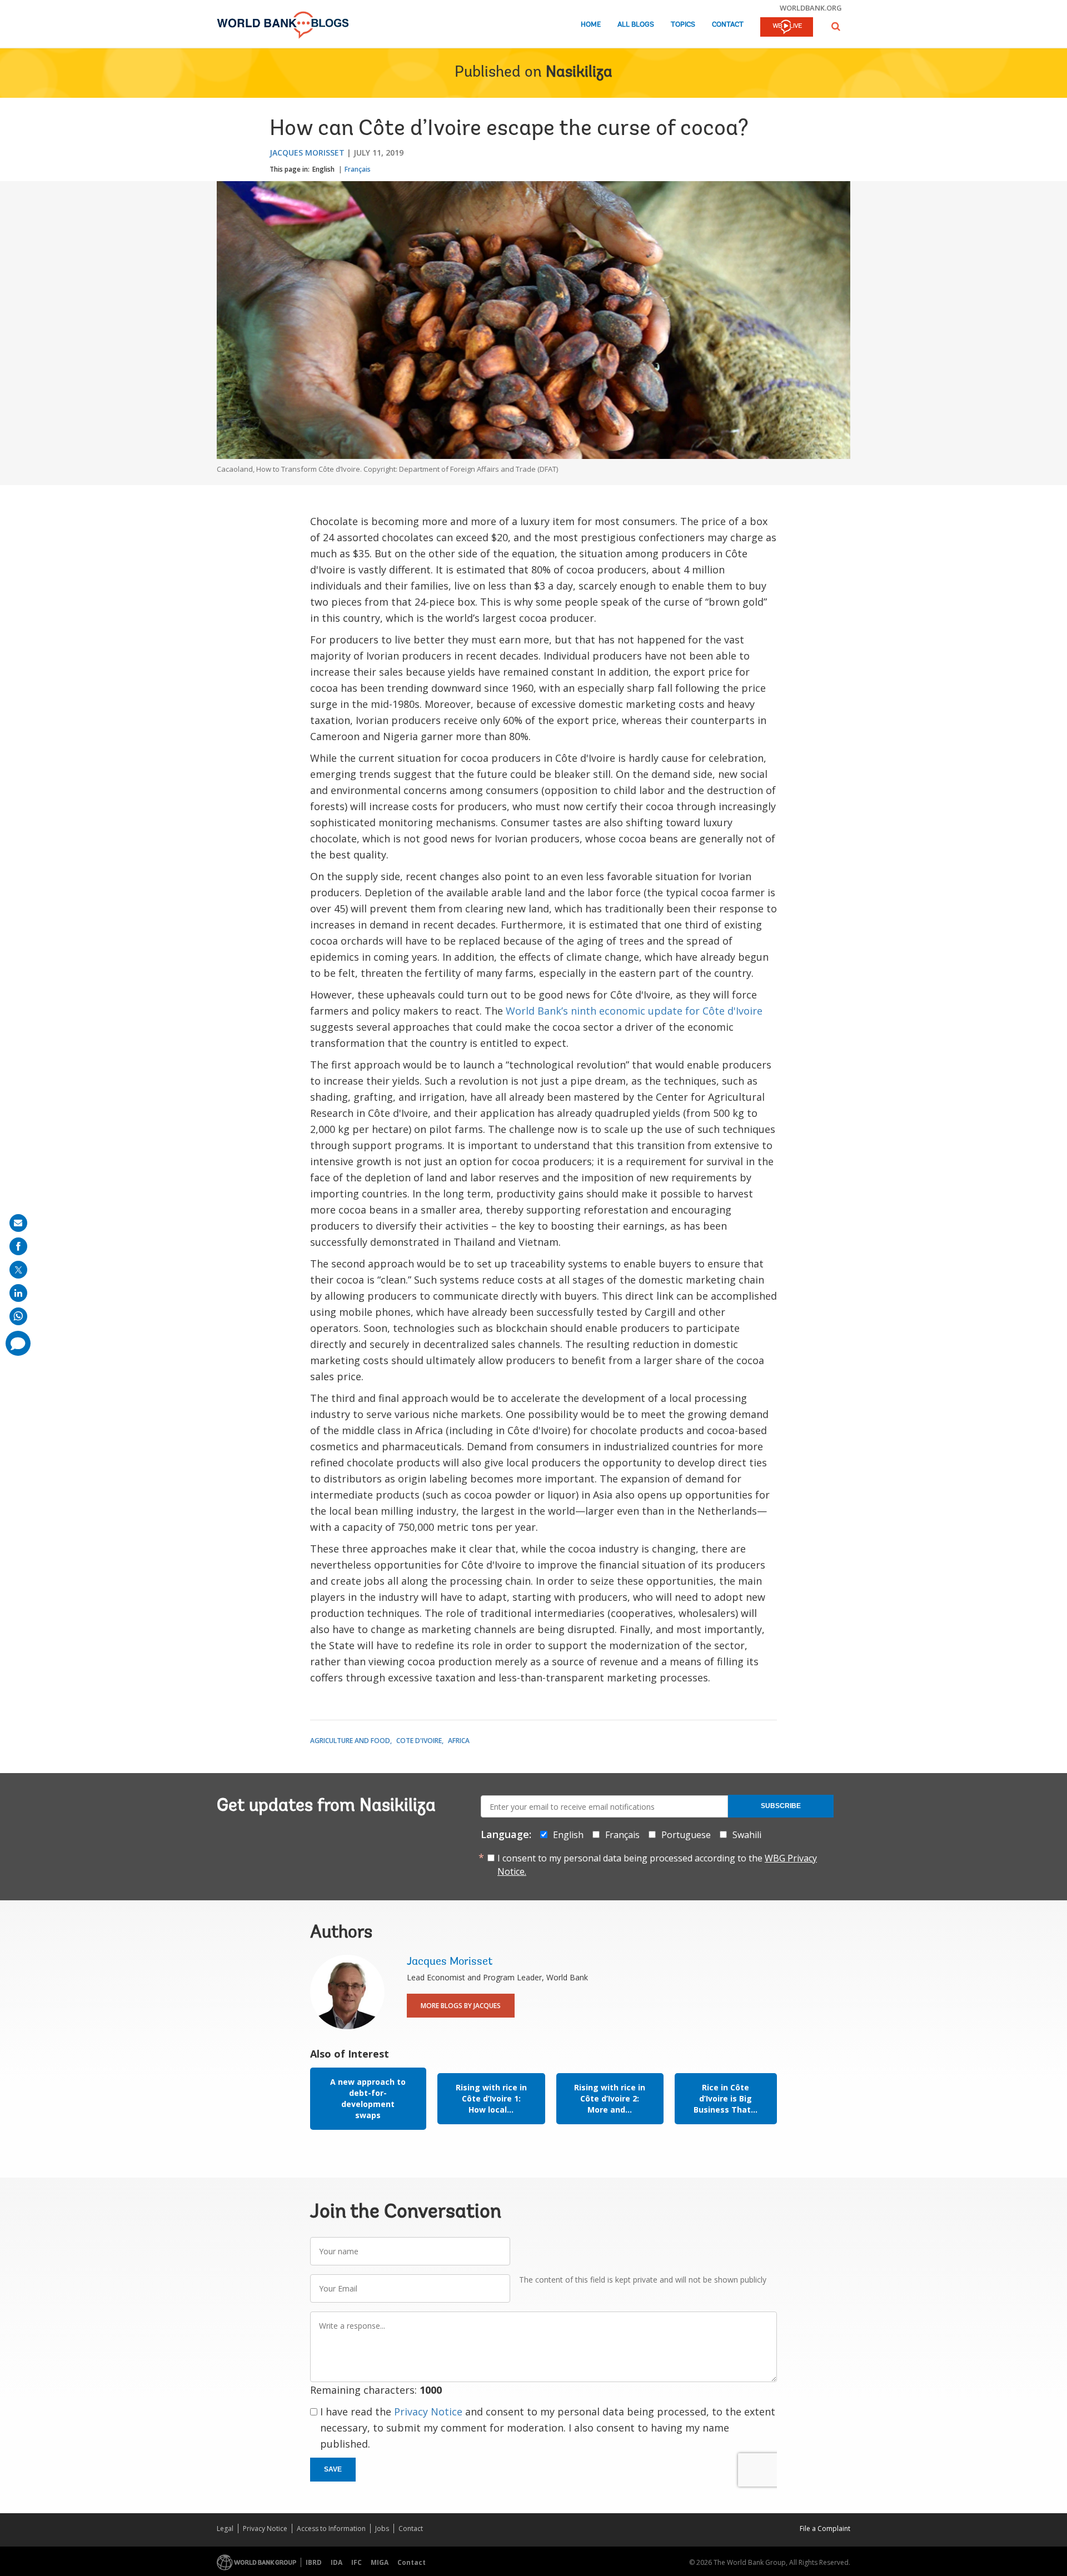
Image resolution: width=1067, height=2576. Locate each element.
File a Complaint (825, 2528)
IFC (357, 2562)
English (323, 169)
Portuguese (686, 1835)
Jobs (382, 2528)
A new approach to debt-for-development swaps (368, 2098)
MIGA (380, 2562)
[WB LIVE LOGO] (787, 28)
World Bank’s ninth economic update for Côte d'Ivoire (634, 1011)
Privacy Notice (428, 2412)
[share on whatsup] (18, 1316)
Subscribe (781, 1806)
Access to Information (331, 2528)
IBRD (314, 2562)
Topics (683, 25)
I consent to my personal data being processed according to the (657, 1865)
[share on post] (18, 1270)
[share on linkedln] (18, 1293)
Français (358, 169)
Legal (225, 2528)
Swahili (747, 1835)
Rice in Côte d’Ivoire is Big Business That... (726, 2098)
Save (333, 2469)
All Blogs (636, 25)
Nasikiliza (579, 73)
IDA (336, 2562)
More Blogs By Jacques (461, 2006)
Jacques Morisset (307, 153)
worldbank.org (811, 8)
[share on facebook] (18, 1246)
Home (591, 25)
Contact (728, 25)
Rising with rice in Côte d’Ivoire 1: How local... (491, 2098)
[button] (836, 26)
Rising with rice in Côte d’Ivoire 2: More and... (610, 2098)
